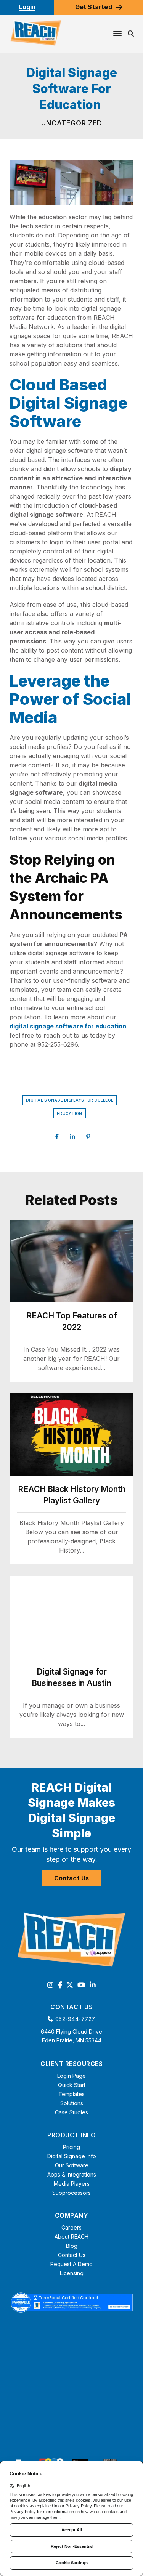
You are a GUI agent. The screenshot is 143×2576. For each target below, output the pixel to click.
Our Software (72, 2165)
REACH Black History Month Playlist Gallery (72, 1495)
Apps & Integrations (72, 2174)
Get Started (94, 7)
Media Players (72, 2184)
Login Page (71, 2076)
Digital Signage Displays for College (70, 1100)
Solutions (72, 2103)
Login (27, 7)
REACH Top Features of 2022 (72, 1321)
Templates (71, 2094)
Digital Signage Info (72, 2156)
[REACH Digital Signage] (36, 33)
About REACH (71, 2237)
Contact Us (72, 1878)
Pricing (71, 2147)
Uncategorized (72, 123)
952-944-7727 (75, 2019)
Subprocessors (71, 2193)
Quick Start (72, 2085)
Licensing (72, 2273)
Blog (72, 2246)
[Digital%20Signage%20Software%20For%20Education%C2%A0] (57, 1137)
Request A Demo (71, 2264)
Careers (71, 2227)
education (69, 1113)
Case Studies (71, 2112)
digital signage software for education (68, 1026)
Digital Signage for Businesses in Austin (71, 1677)
